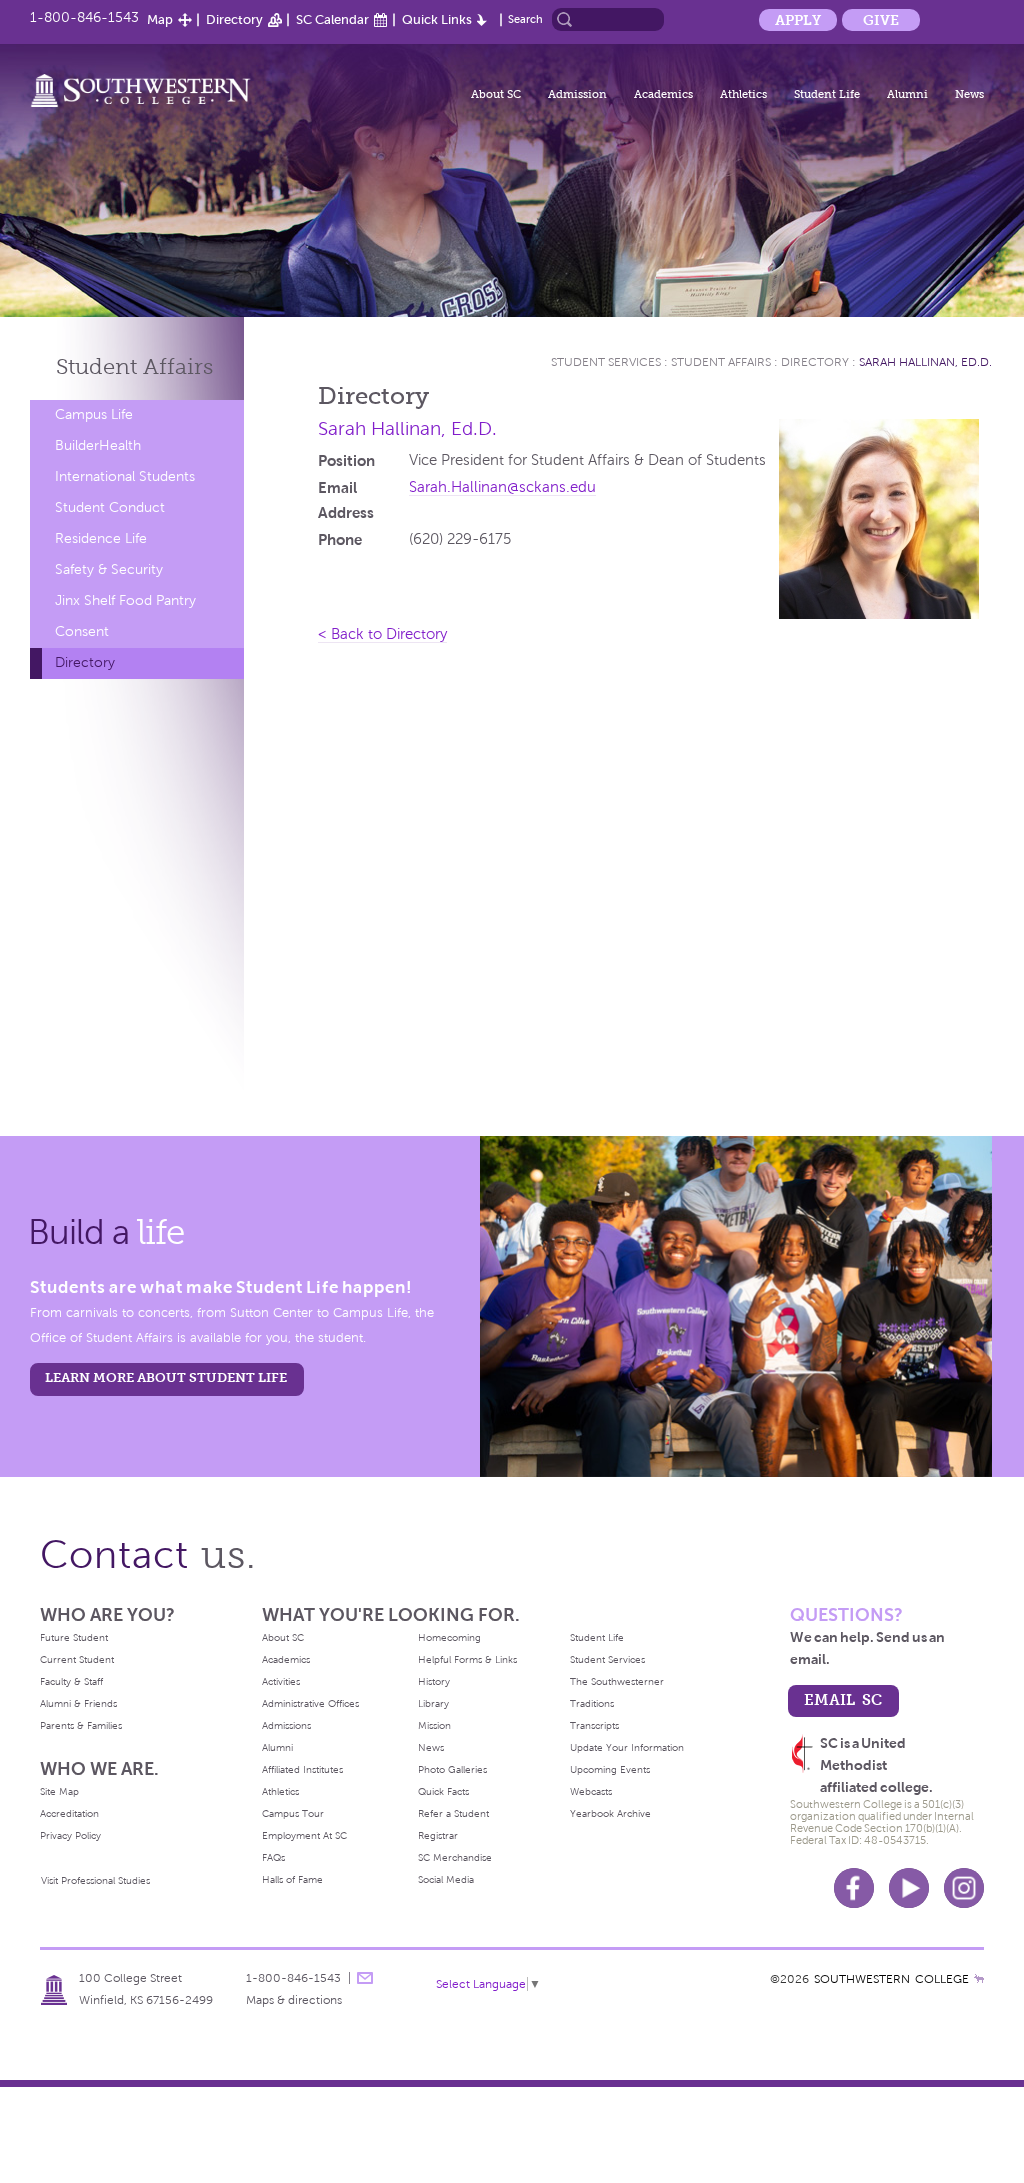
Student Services (606, 362)
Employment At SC (304, 1835)
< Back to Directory (382, 634)
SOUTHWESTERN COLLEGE (891, 1979)
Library (433, 1703)
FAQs (273, 1857)
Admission (577, 94)
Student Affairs (721, 362)
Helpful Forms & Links (467, 1659)
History (434, 1681)
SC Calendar (332, 19)
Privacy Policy (70, 1835)
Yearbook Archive (610, 1813)
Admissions (286, 1725)
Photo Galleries (452, 1769)
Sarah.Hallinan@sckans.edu (502, 487)
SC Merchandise (455, 1857)
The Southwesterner (617, 1681)
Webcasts (591, 1791)
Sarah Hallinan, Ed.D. (925, 362)
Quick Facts (443, 1791)
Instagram (964, 1888)
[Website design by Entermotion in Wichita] (979, 1979)
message (365, 1978)
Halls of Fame (292, 1879)
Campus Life (94, 414)
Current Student (77, 1659)
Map (160, 19)
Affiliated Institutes (302, 1769)
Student (134, 366)
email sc (843, 1699)
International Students (125, 476)
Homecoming (449, 1637)
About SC (496, 94)
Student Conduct (110, 507)
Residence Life (101, 538)
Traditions (592, 1703)
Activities (281, 1681)
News (969, 94)
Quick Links (437, 19)
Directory (234, 19)
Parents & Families (81, 1725)
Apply (798, 20)
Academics (663, 94)
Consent (82, 631)
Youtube (909, 1888)
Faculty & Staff (71, 1681)
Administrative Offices (310, 1703)
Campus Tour (293, 1813)
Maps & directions (294, 2000)
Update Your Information (627, 1747)
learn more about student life (166, 1377)
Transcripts (594, 1725)
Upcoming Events (610, 1769)
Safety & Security (109, 569)
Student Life (827, 94)
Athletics (743, 94)
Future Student (74, 1637)
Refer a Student (453, 1813)
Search (525, 19)
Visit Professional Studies (95, 1880)
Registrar (438, 1835)
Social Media (446, 1879)
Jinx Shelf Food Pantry (125, 600)
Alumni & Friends (78, 1703)
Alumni (907, 94)
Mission (434, 1725)
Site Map (59, 1791)
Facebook (854, 1888)
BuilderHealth (98, 445)
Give (881, 20)
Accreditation (69, 1813)
